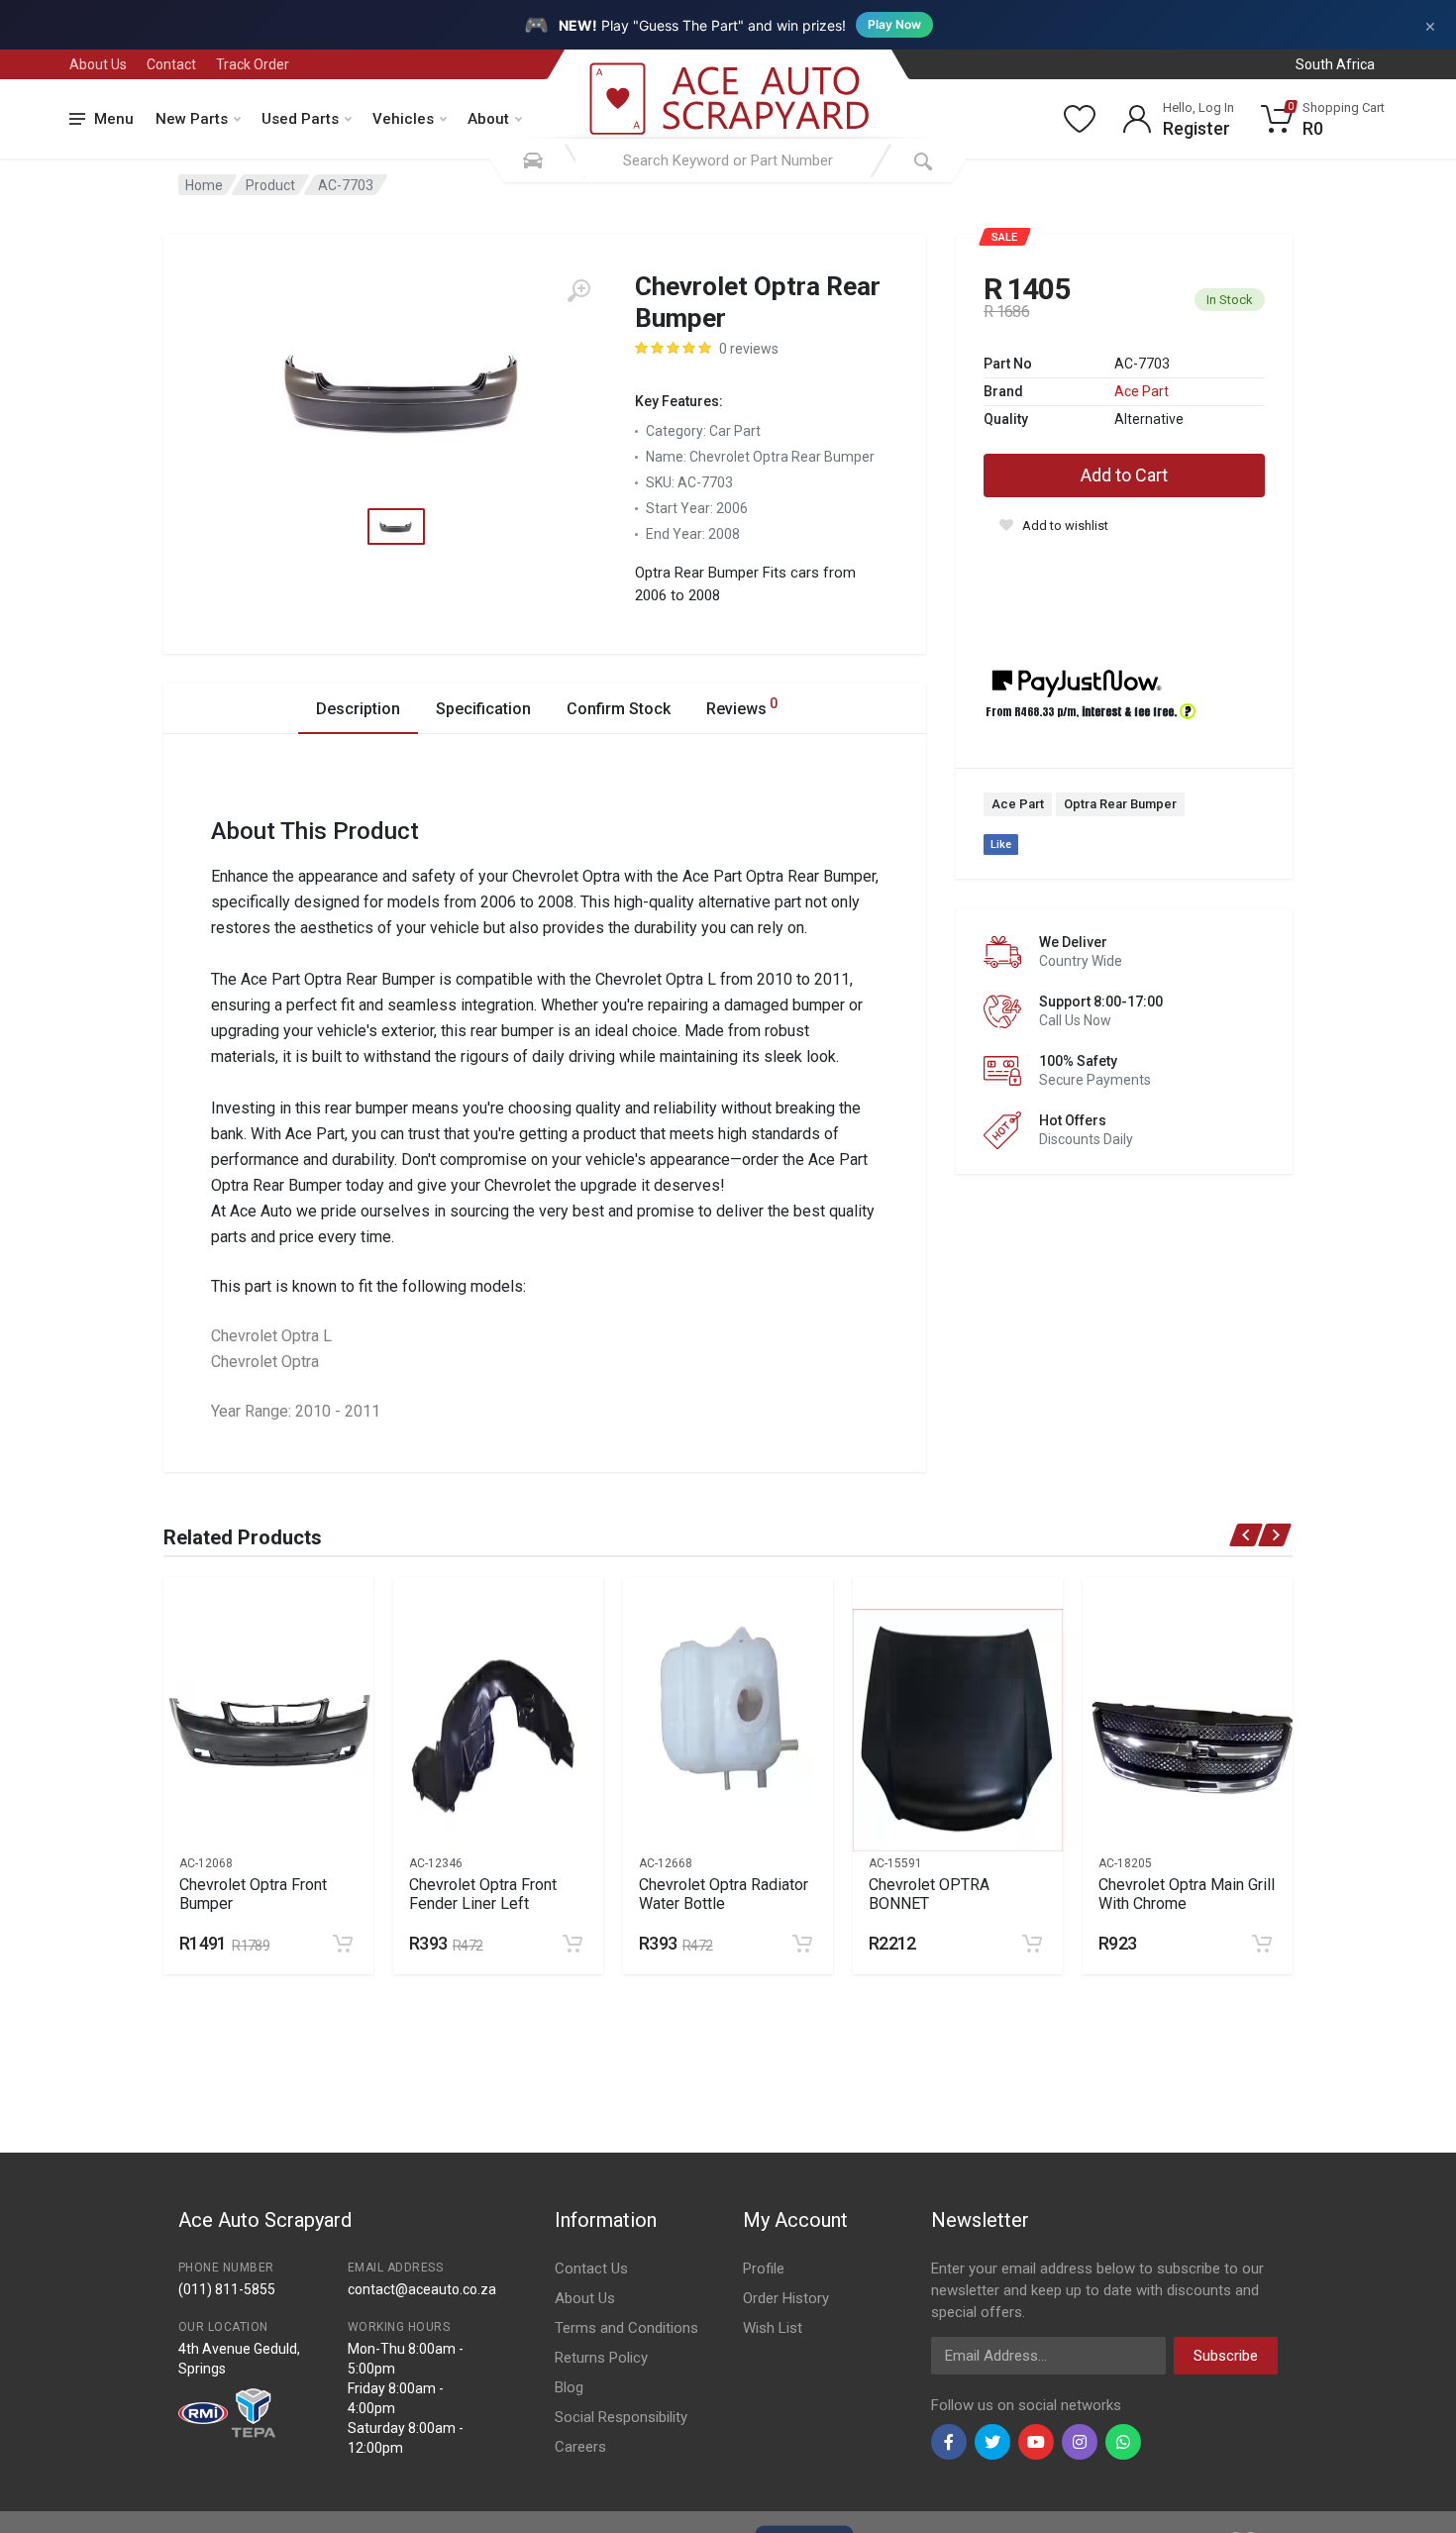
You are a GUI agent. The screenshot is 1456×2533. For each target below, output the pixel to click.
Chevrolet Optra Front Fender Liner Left (483, 1894)
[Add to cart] (343, 1944)
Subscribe (1226, 2356)
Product (270, 185)
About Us (98, 64)
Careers (580, 2447)
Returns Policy (601, 2358)
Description (358, 709)
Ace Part (1142, 391)
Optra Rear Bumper (1120, 804)
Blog (569, 2387)
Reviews (742, 707)
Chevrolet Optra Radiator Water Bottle (724, 1894)
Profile (764, 2269)
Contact (171, 64)
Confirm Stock (619, 709)
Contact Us (591, 2269)
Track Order (253, 64)
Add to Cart (1124, 475)
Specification (483, 709)
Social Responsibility (621, 2417)
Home (204, 185)
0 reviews (749, 349)
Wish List (773, 2328)
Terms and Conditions (626, 2328)
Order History (786, 2298)
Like (1001, 844)
